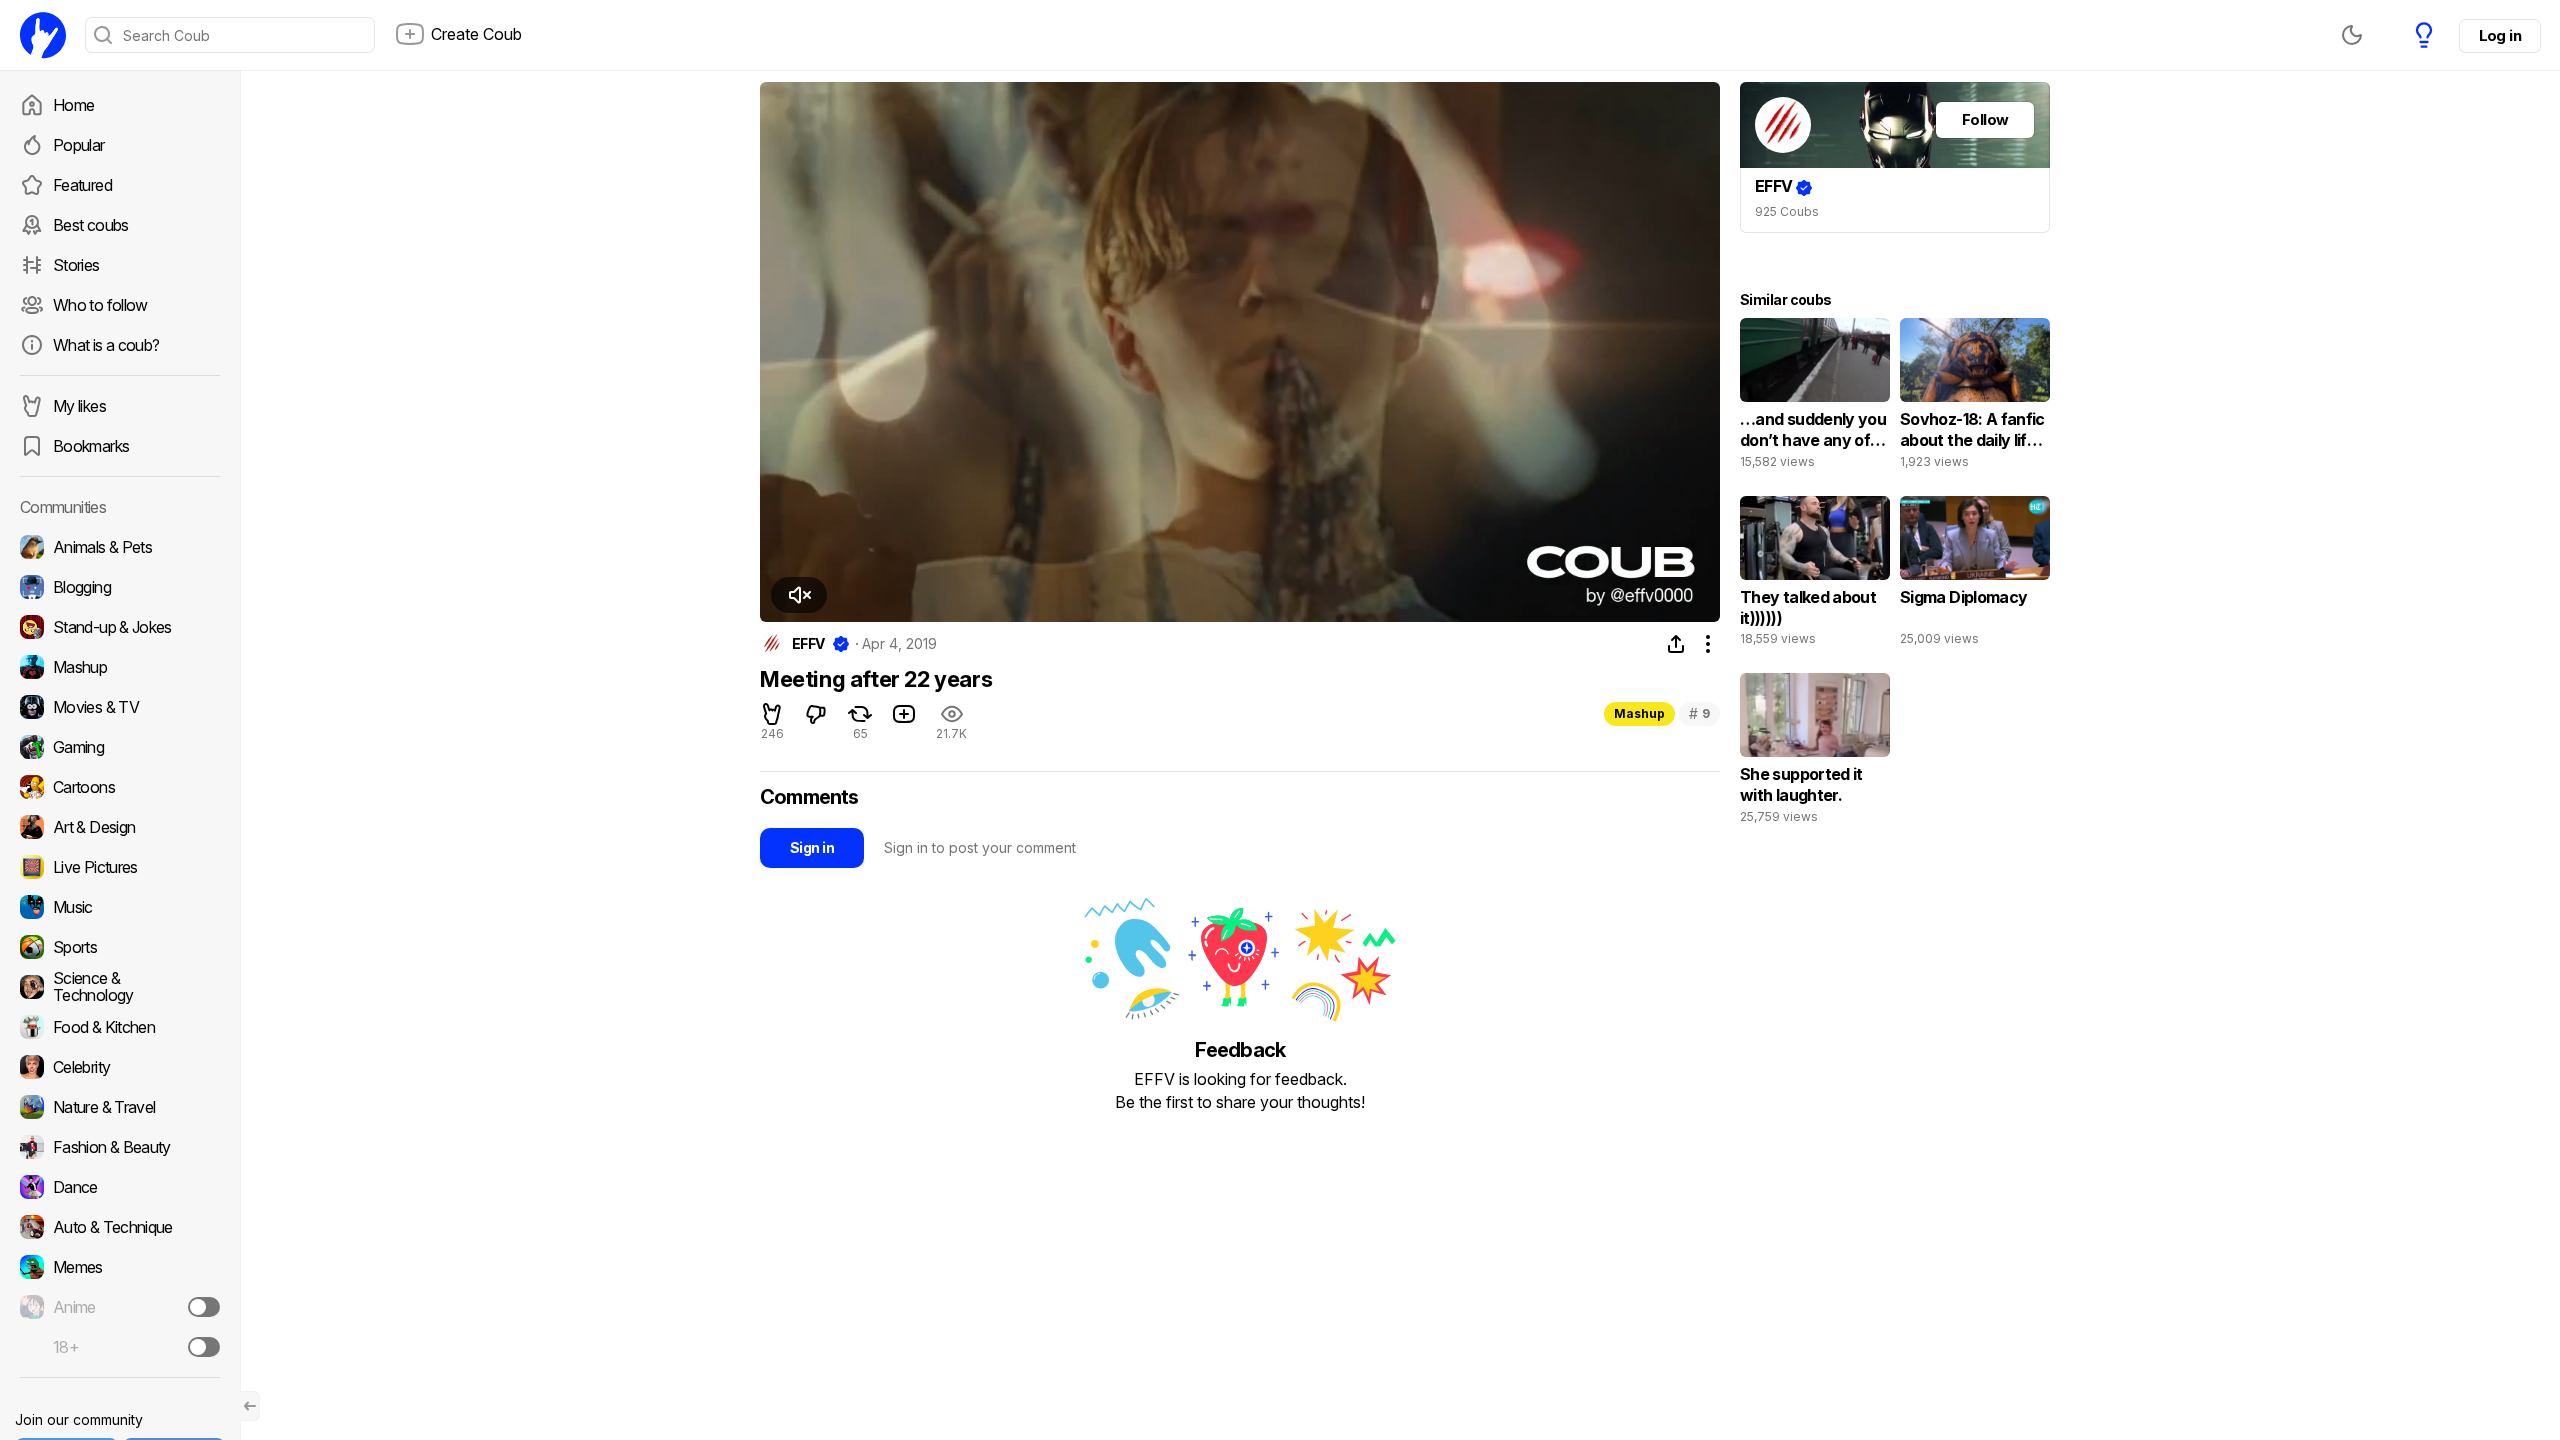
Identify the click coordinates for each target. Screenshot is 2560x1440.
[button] (789, 595)
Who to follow (100, 305)
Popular (79, 145)
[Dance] (120, 1187)
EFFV (808, 644)
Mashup (1639, 713)
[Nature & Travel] (120, 1107)
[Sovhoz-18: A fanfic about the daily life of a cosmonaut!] (1975, 398)
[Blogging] (120, 587)
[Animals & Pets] (120, 547)
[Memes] (120, 1267)
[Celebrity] (120, 1067)
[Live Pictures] (120, 867)
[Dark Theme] (2352, 35)
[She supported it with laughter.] (1815, 753)
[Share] (1676, 644)
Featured (82, 185)
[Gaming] (120, 747)
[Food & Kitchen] (120, 1027)
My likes (79, 406)
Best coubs (91, 225)
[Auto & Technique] (120, 1227)
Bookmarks (91, 446)
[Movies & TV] (120, 707)
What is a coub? (106, 345)
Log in (2500, 35)
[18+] (204, 1347)
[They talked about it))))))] (1815, 576)
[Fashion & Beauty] (120, 1147)
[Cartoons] (120, 787)
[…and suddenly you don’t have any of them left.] (1815, 398)
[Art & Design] (120, 827)
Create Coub (476, 34)
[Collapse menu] (250, 1406)
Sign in (812, 847)
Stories (76, 265)
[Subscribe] (204, 1307)
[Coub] (43, 35)
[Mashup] (120, 667)
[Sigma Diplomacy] (1975, 576)
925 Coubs (1787, 211)
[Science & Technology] (120, 987)
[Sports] (120, 947)
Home (73, 105)
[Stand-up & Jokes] (120, 627)
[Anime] (120, 1307)
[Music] (120, 907)
